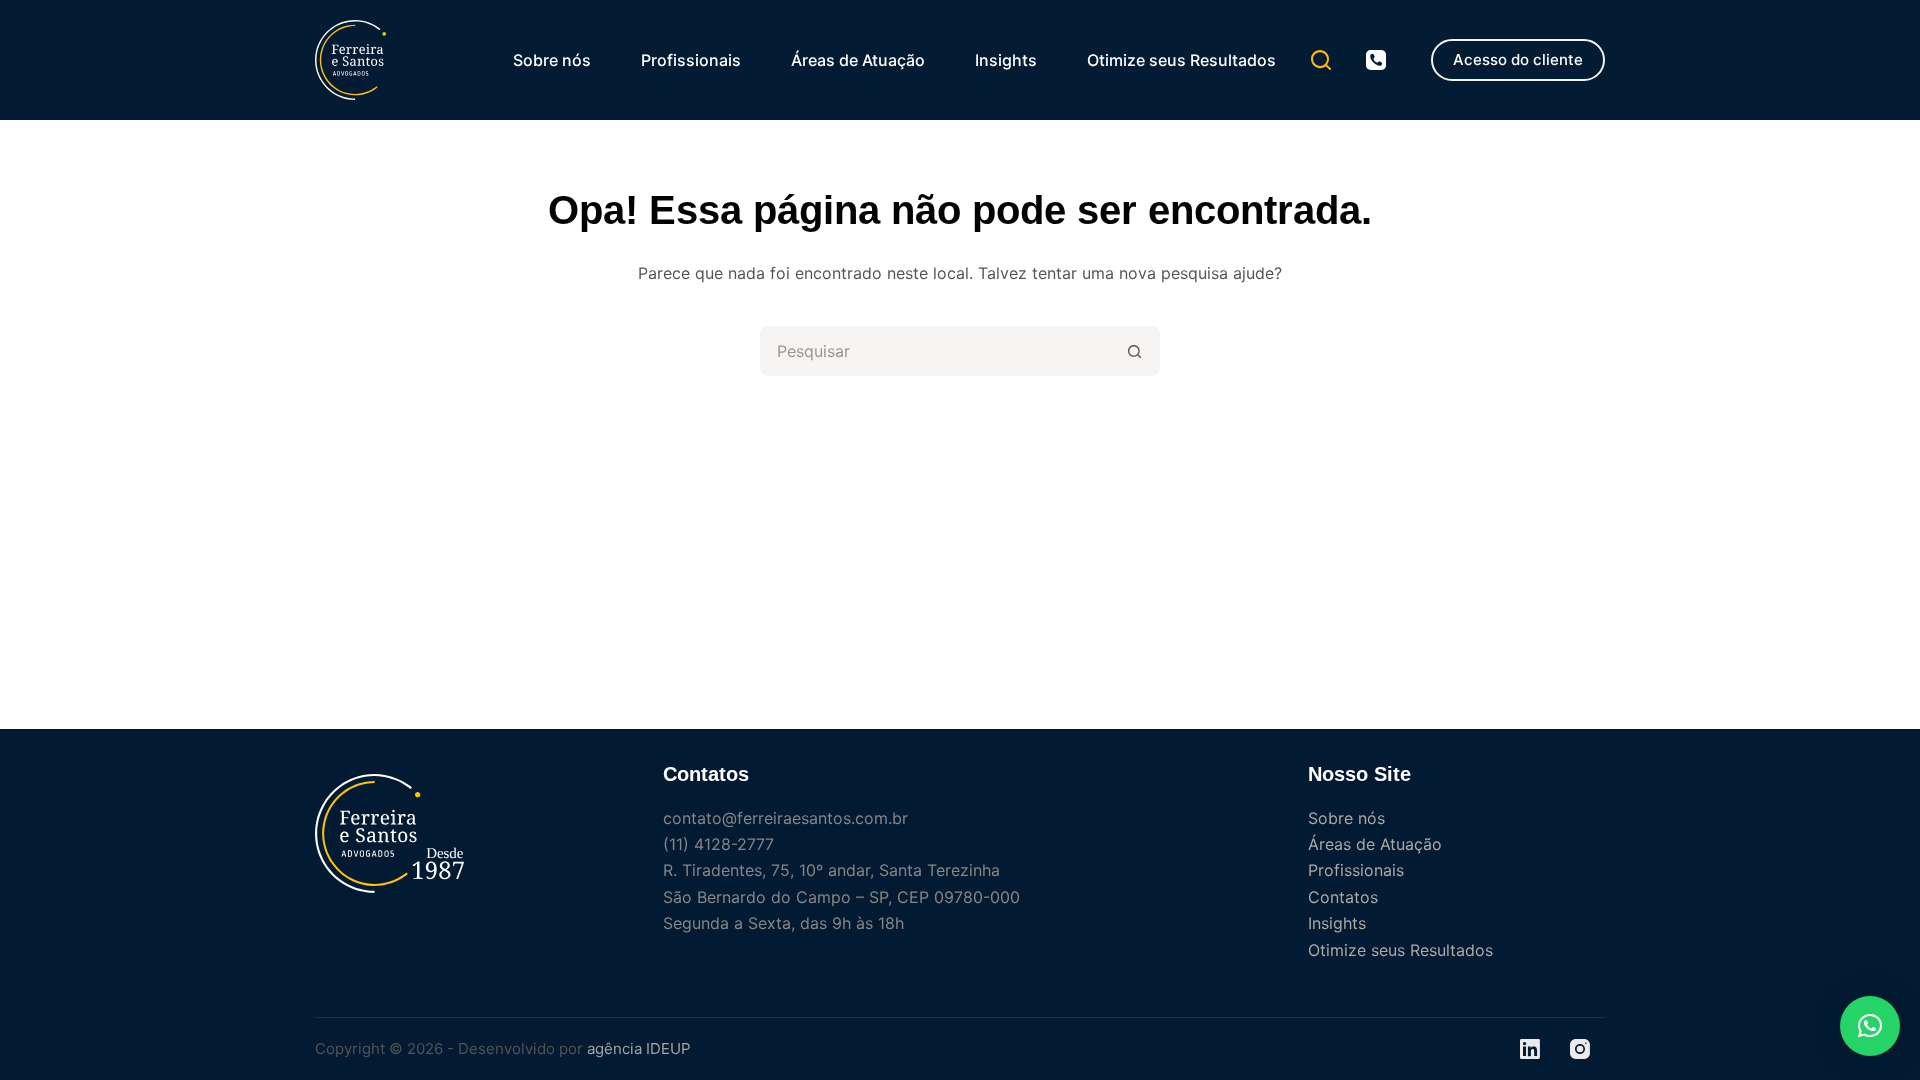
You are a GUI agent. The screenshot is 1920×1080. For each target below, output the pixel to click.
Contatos (1343, 897)
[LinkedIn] (1530, 1049)
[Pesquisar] (1321, 60)
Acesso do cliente (1518, 59)
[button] (1870, 1026)
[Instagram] (1580, 1049)
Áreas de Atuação (858, 60)
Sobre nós (552, 60)
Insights (1006, 60)
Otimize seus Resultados (1181, 60)
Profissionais (691, 60)
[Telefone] (1376, 60)
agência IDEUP (639, 1048)
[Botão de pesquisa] (1135, 351)
